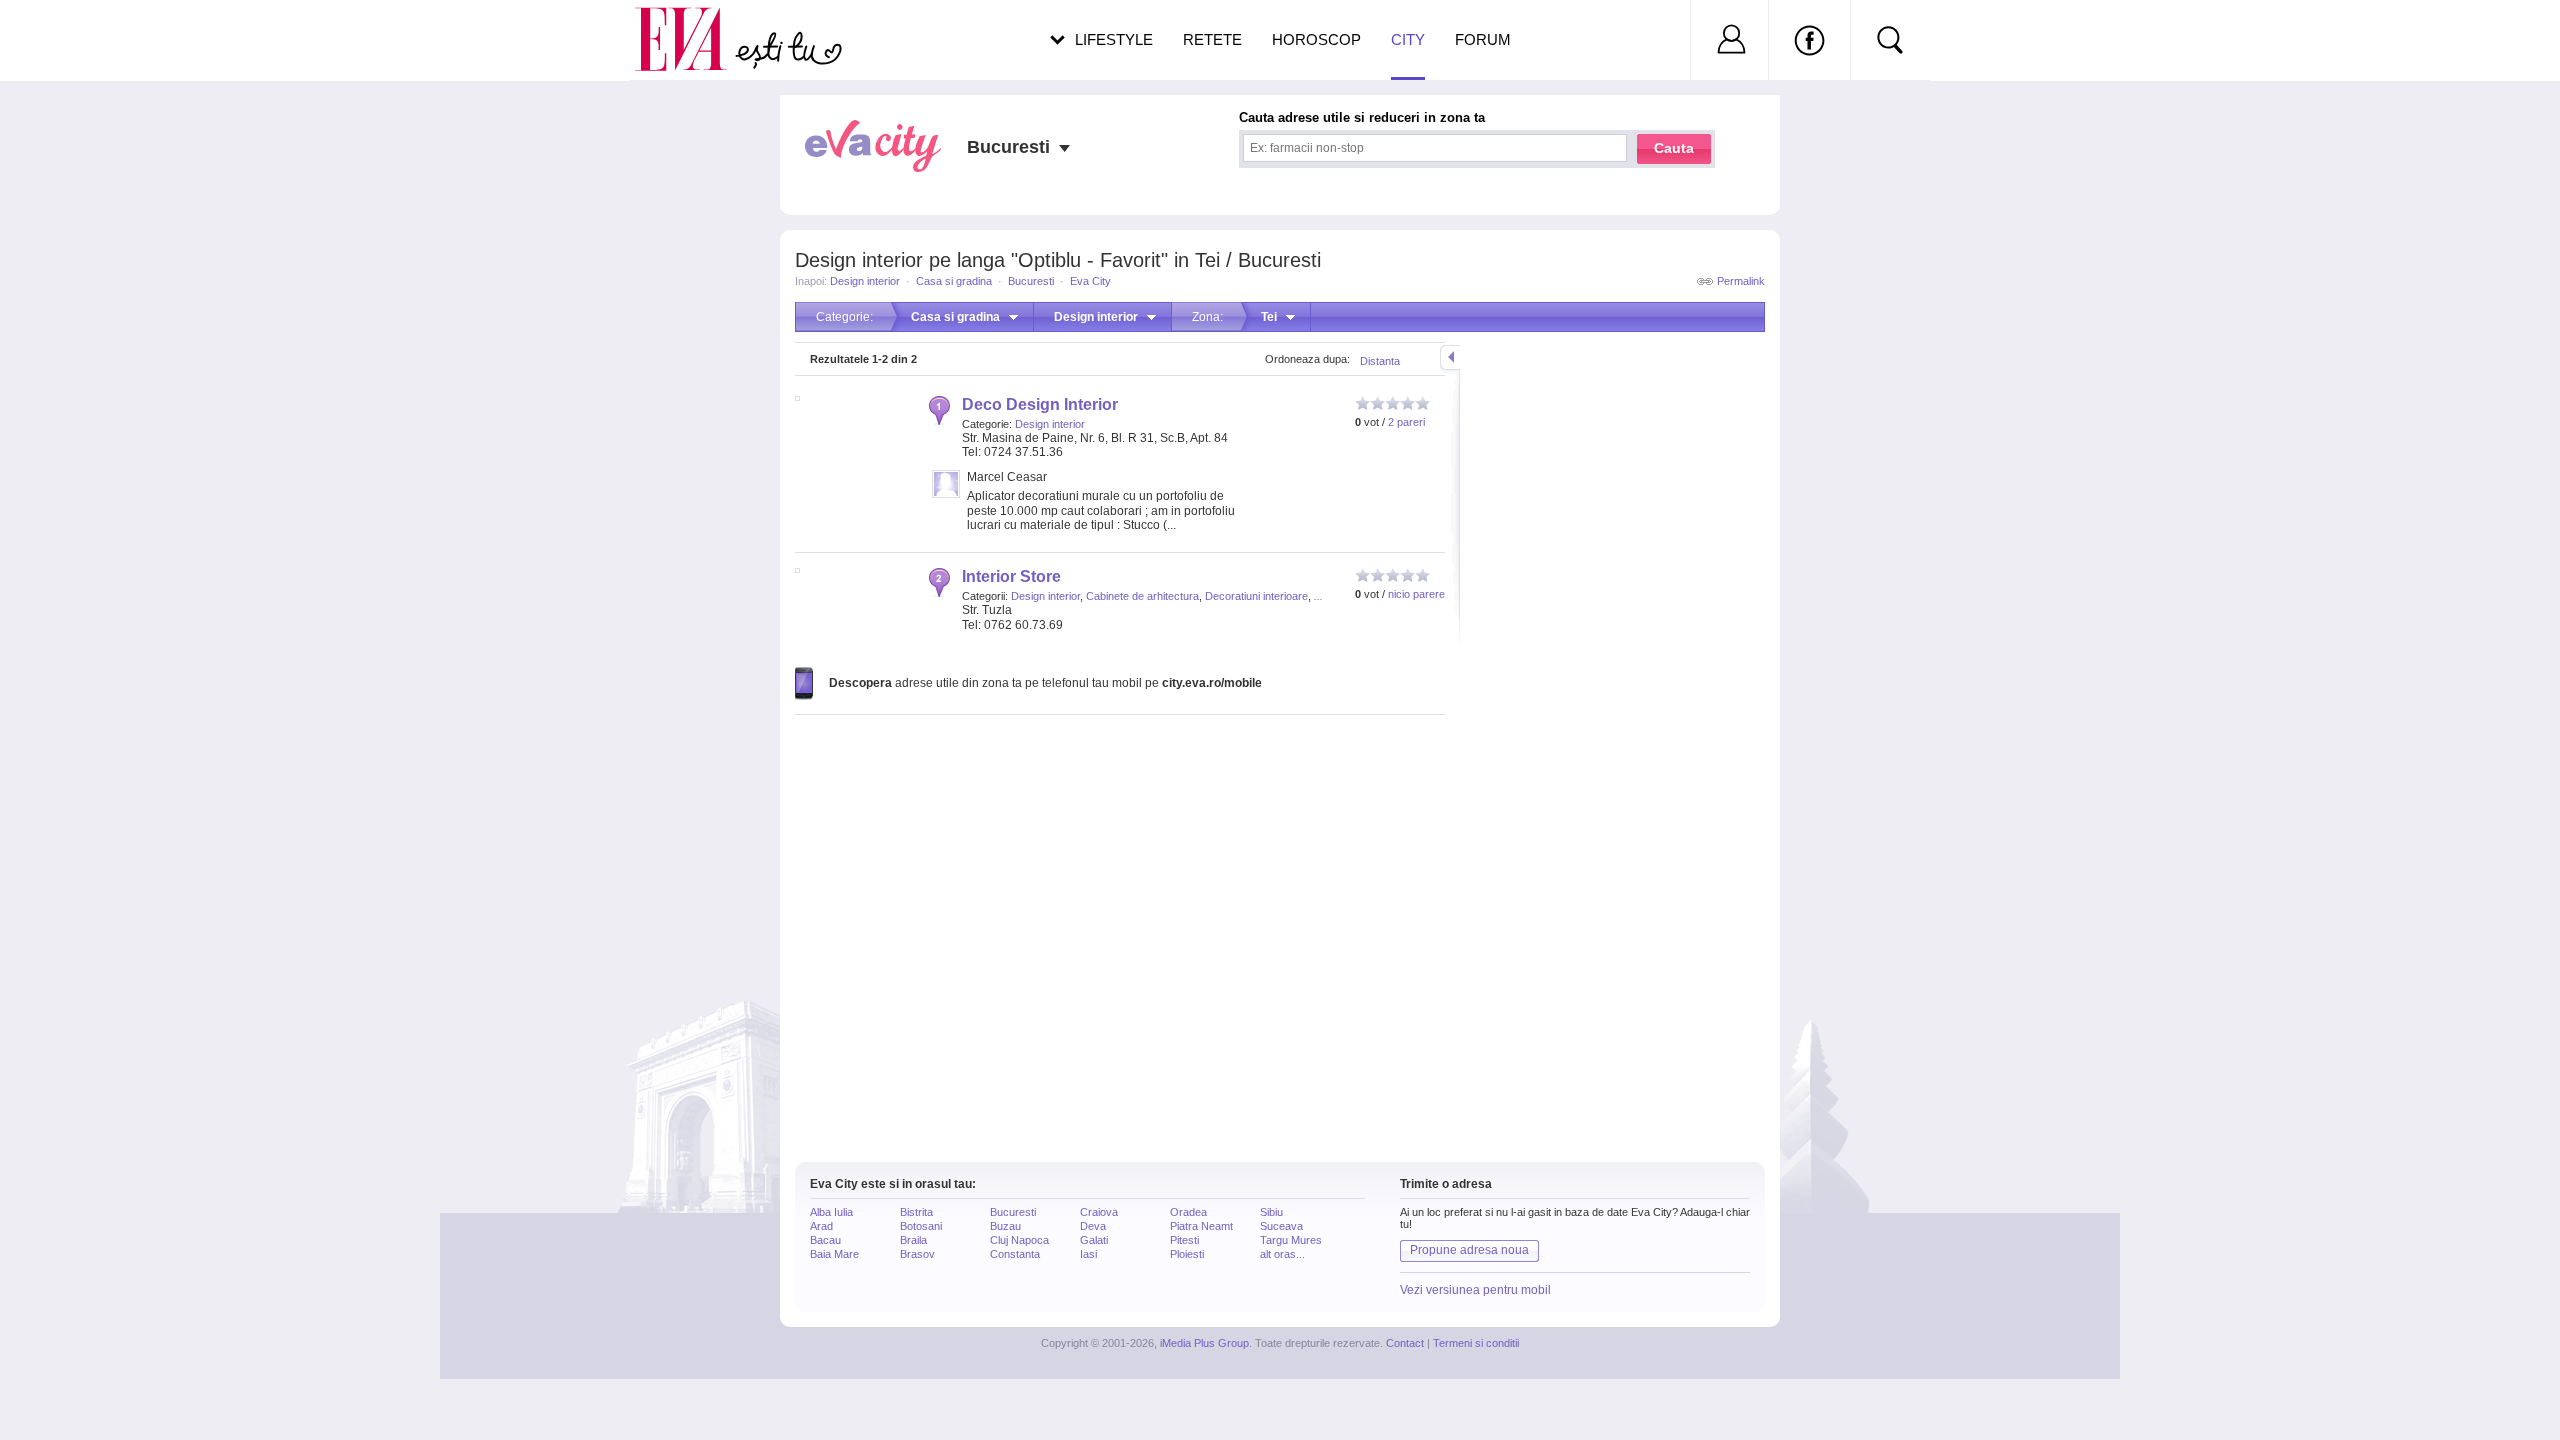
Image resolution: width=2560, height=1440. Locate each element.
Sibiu (1271, 1212)
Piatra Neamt (1201, 1226)
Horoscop (1316, 39)
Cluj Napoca (1019, 1240)
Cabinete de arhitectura (1142, 596)
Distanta (1380, 361)
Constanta (1015, 1254)
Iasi (1088, 1254)
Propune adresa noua (1469, 1250)
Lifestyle (1114, 39)
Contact (1405, 1343)
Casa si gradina (954, 281)
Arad (821, 1226)
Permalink (1741, 281)
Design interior (865, 281)
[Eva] (692, 23)
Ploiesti (1187, 1254)
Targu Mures (1291, 1240)
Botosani (921, 1226)
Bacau (825, 1240)
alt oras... (1282, 1254)
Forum (1483, 39)
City (1408, 39)
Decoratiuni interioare (1256, 596)
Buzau (1005, 1226)
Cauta (1674, 148)
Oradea (1188, 1212)
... (1318, 596)
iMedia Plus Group (1204, 1343)
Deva (1093, 1226)
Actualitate (71, 36)
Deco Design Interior (1040, 404)
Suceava (1281, 1226)
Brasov (917, 1254)
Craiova (1099, 1212)
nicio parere (1416, 594)
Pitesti (1184, 1240)
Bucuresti (1031, 281)
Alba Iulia (831, 1212)
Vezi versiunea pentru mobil (1475, 1290)
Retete (1212, 39)
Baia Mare (834, 1254)
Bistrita (916, 1212)
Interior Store (1011, 576)
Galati (1094, 1240)
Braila (913, 1240)
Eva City (1090, 281)
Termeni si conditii (1476, 1343)
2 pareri (1406, 422)
